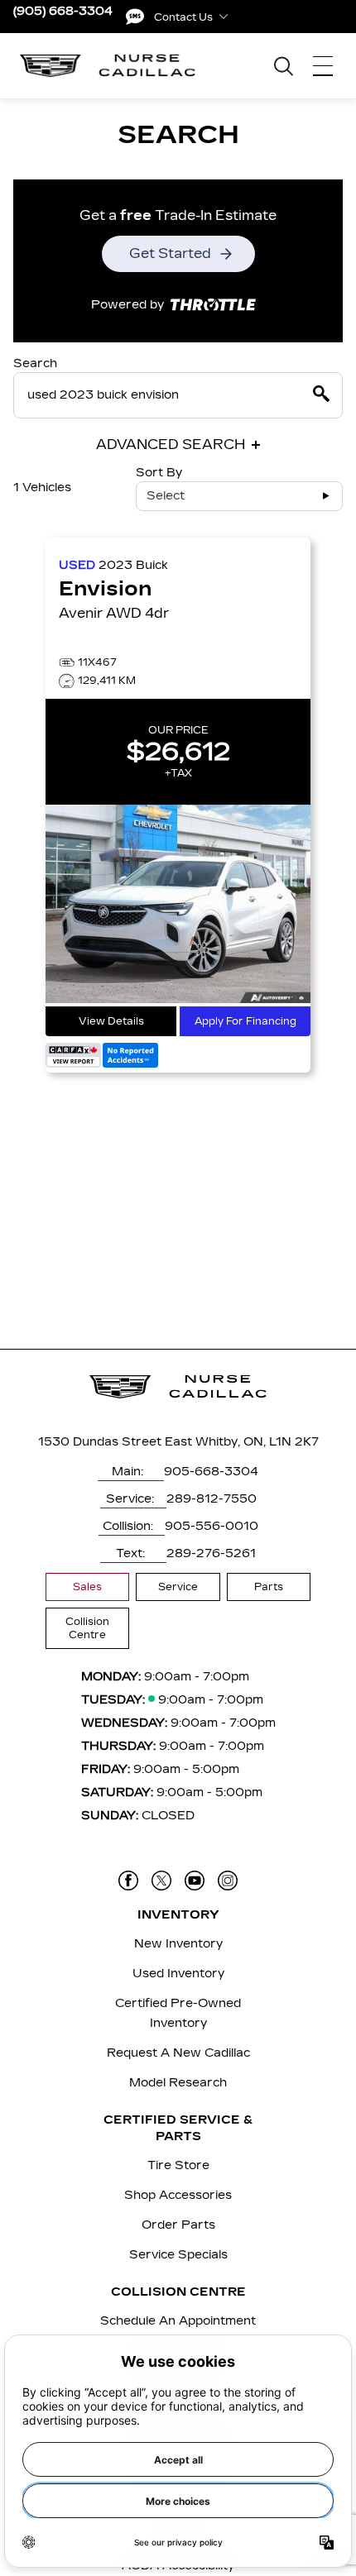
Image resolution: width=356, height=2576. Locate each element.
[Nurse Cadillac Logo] (108, 66)
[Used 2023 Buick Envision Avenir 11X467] (178, 906)
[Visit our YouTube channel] (195, 1881)
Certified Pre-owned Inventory (178, 2013)
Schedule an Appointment (178, 2321)
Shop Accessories (178, 2195)
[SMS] (135, 17)
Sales (87, 1587)
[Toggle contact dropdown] (224, 17)
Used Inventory (178, 1974)
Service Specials (178, 2255)
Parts (269, 1587)
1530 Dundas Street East (115, 1442)
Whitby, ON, (231, 1442)
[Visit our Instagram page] (228, 1881)
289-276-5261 (211, 1553)
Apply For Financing (245, 1021)
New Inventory (178, 1944)
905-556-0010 (212, 1526)
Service (178, 1587)
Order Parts (178, 2225)
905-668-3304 (211, 1472)
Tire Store (178, 2165)
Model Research (178, 2083)
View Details (111, 1021)
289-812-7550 (212, 1499)
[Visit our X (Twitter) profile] (161, 1881)
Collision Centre (87, 1628)
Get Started (170, 253)
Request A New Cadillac (178, 2053)
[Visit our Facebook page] (128, 1881)
